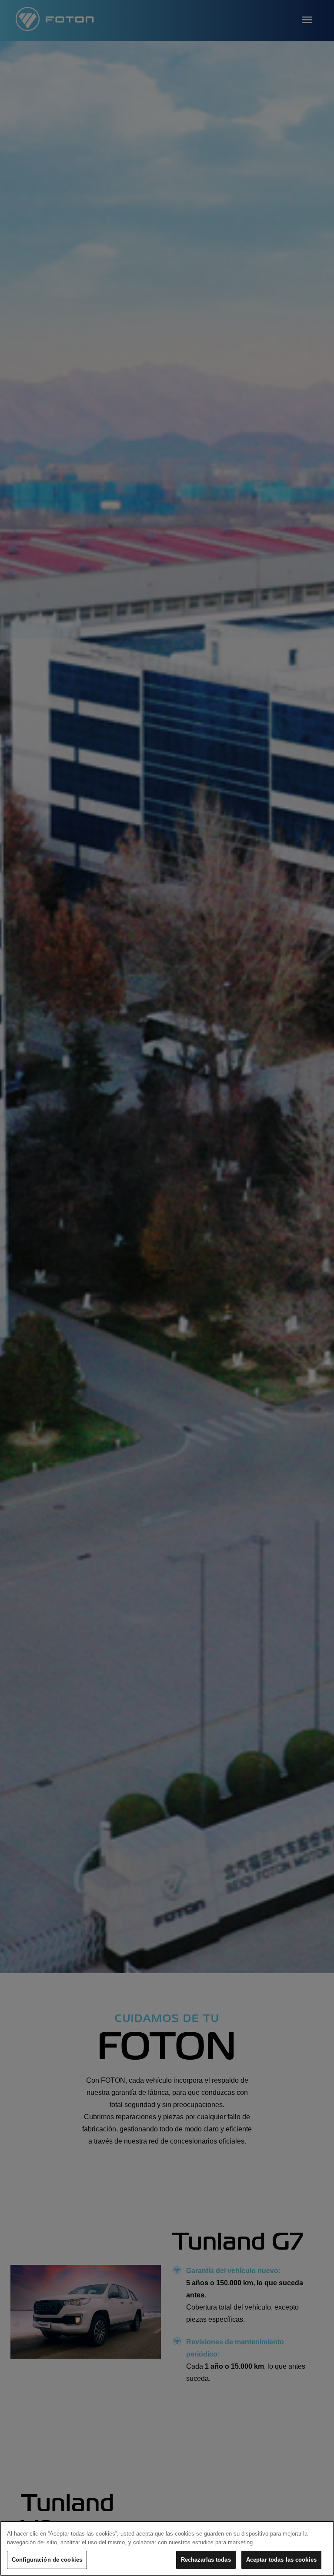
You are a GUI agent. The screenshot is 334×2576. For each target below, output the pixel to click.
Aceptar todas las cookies (281, 2560)
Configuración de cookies (47, 2560)
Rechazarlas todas (206, 2560)
